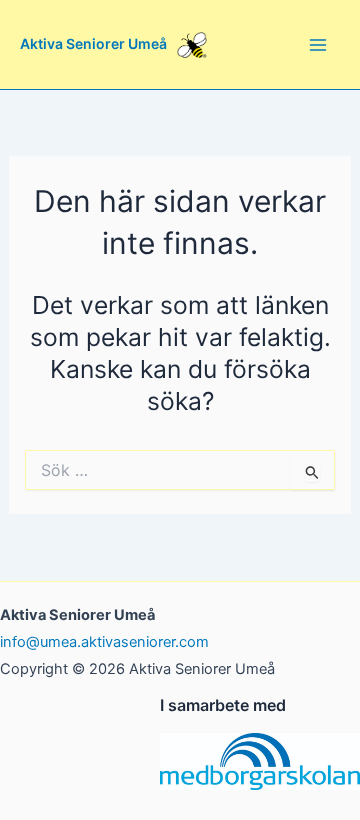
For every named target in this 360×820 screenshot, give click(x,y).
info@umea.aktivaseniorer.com (104, 642)
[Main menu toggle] (317, 44)
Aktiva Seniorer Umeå (93, 43)
